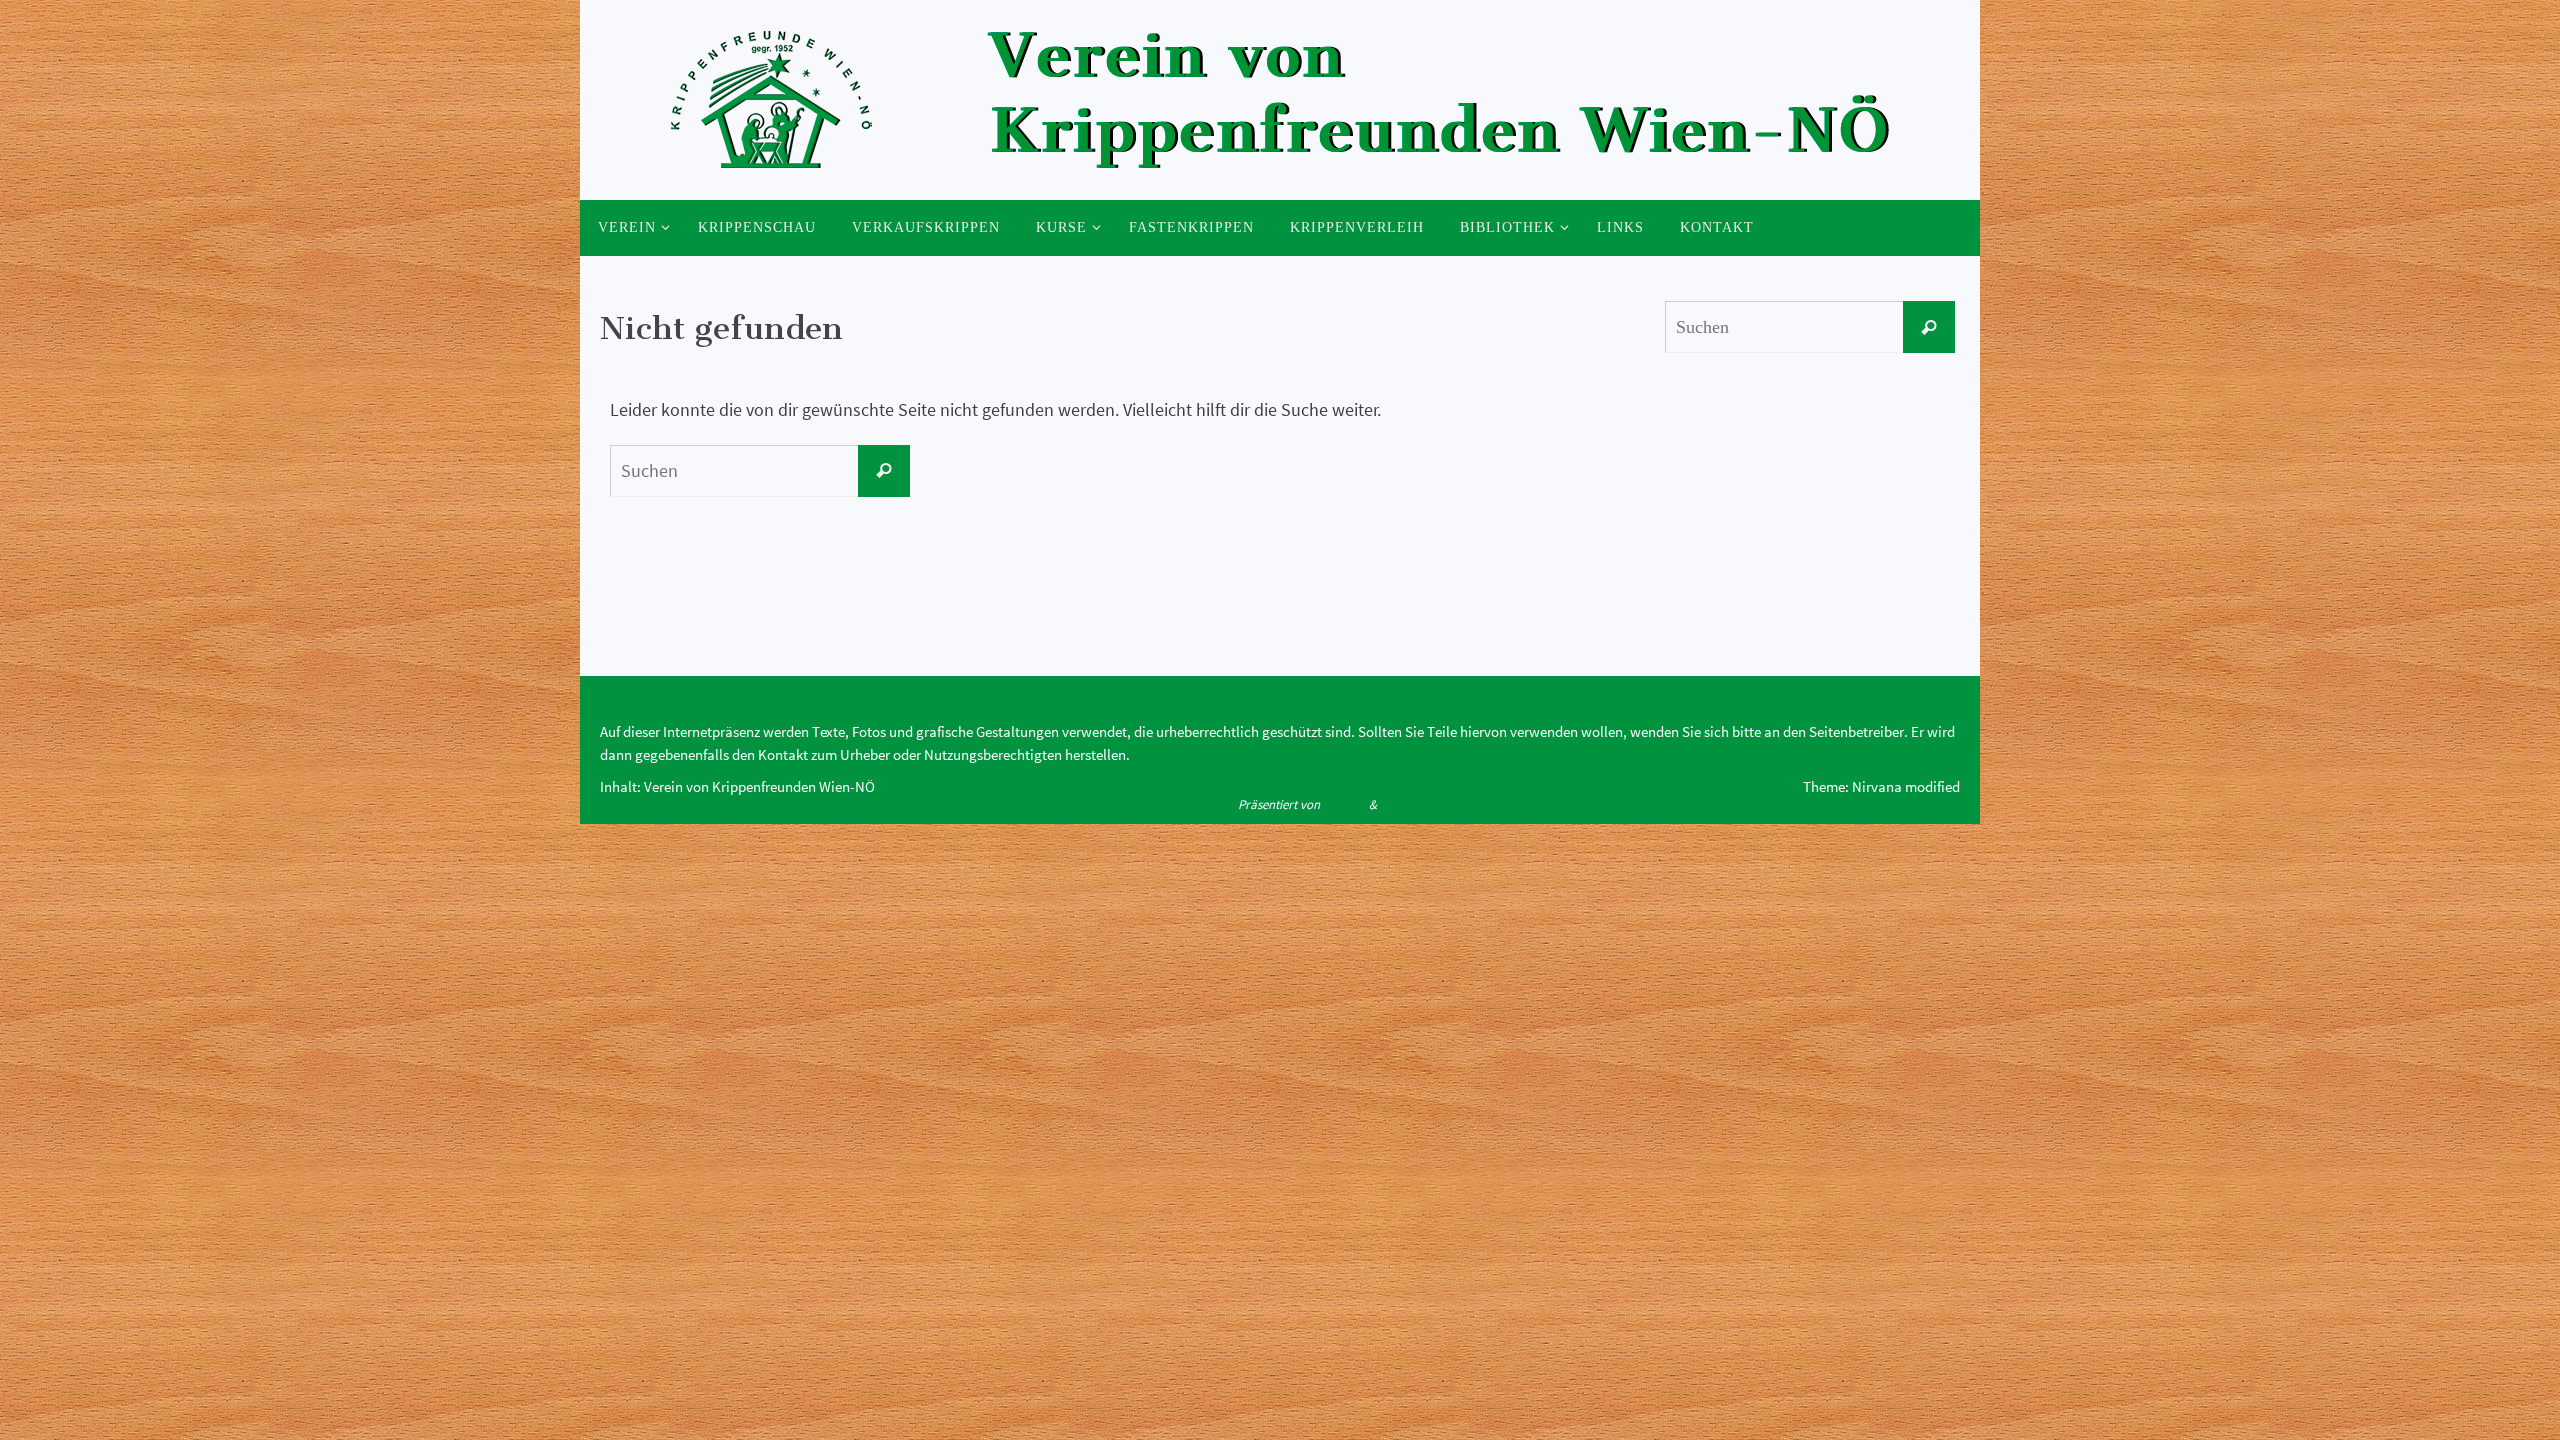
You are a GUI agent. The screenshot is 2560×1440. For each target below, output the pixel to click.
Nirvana (1344, 804)
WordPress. (1410, 804)
